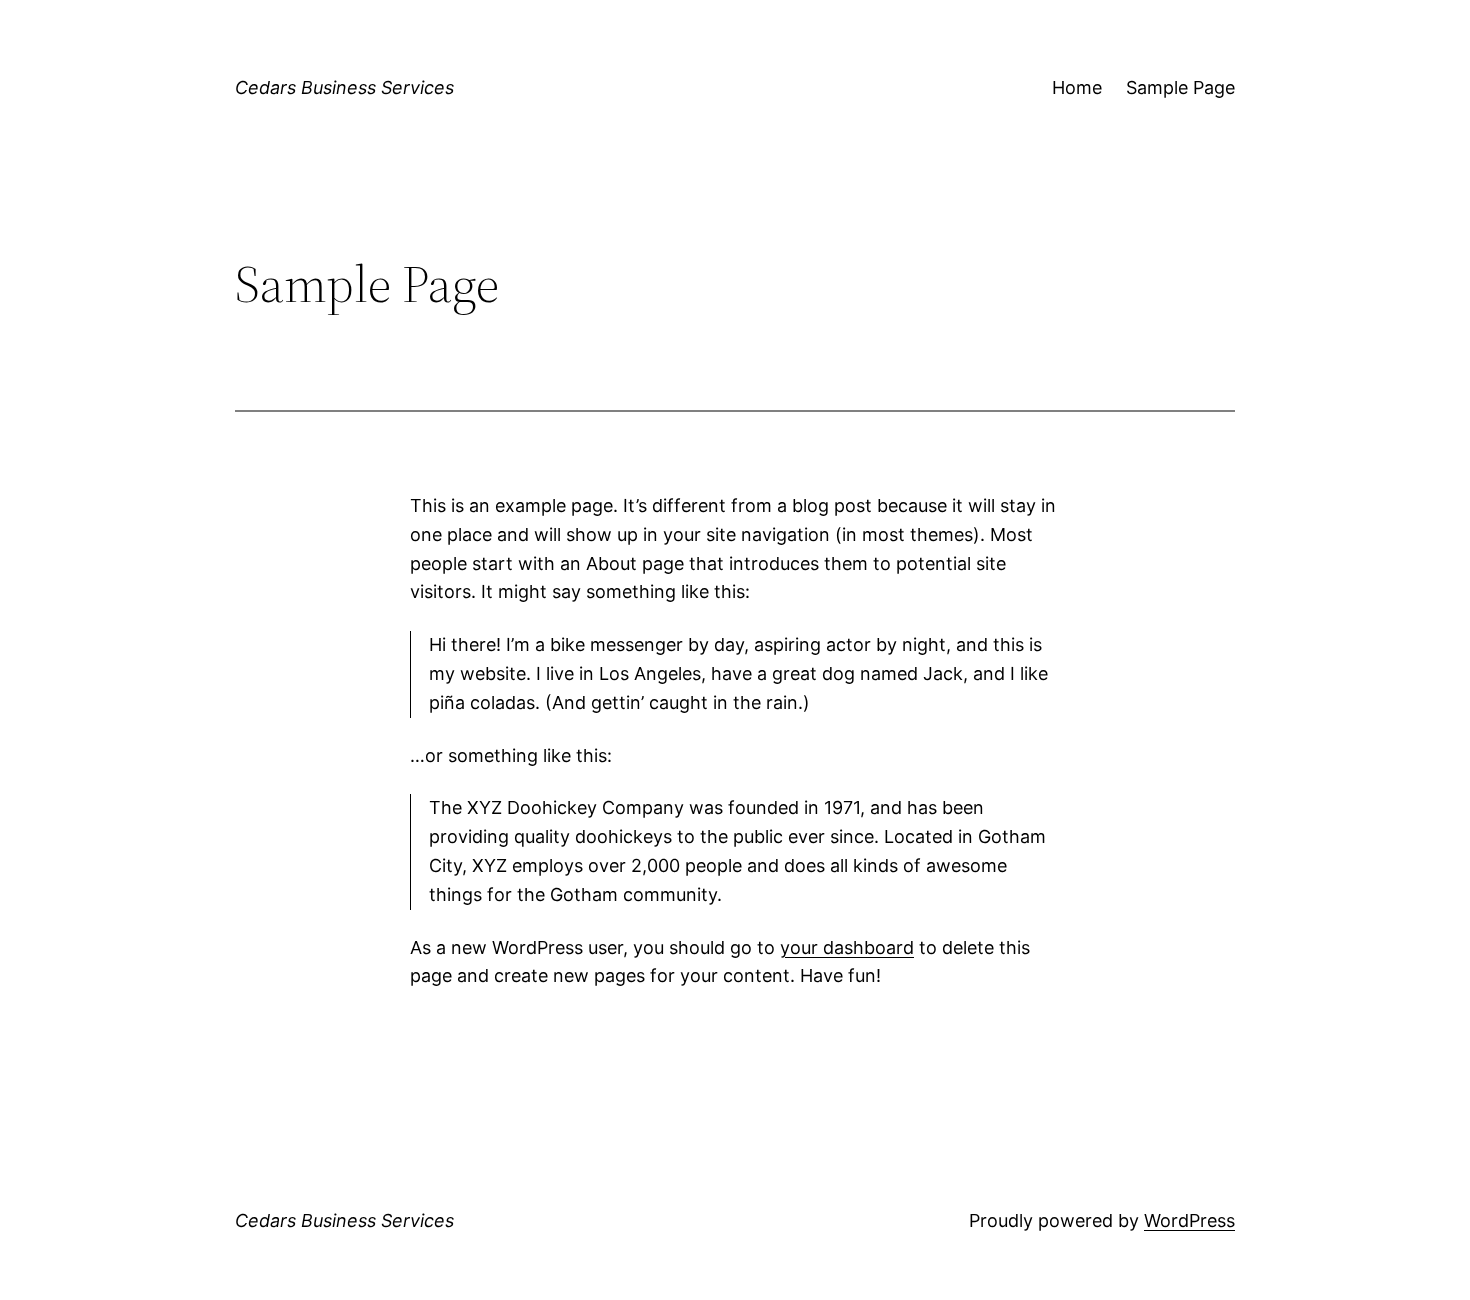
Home (1077, 87)
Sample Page (1180, 87)
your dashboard (847, 947)
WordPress (1189, 1220)
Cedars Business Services (344, 87)
